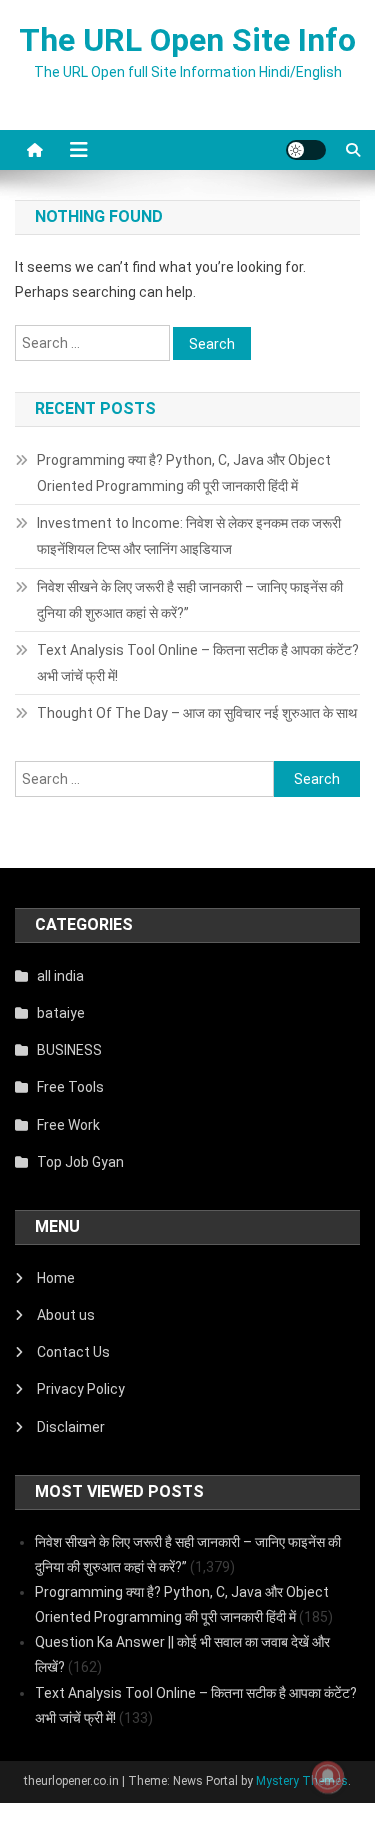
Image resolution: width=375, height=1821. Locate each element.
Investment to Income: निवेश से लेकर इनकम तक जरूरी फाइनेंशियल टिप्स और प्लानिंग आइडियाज (189, 536)
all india (60, 976)
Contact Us (73, 1352)
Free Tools (70, 1087)
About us (66, 1315)
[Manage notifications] (328, 1777)
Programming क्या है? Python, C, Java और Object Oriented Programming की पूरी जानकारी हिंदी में (184, 473)
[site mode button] (306, 150)
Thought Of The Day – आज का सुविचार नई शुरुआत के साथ (197, 713)
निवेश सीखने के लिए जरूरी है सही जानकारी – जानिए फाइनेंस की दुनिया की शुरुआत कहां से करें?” (190, 600)
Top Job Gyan (80, 1162)
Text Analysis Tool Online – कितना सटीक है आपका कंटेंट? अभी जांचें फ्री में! (198, 663)
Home (56, 1278)
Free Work (68, 1125)
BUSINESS (69, 1050)
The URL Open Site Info (187, 40)
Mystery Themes (302, 1781)
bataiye (61, 1013)
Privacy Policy (81, 1389)
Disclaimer (71, 1427)
